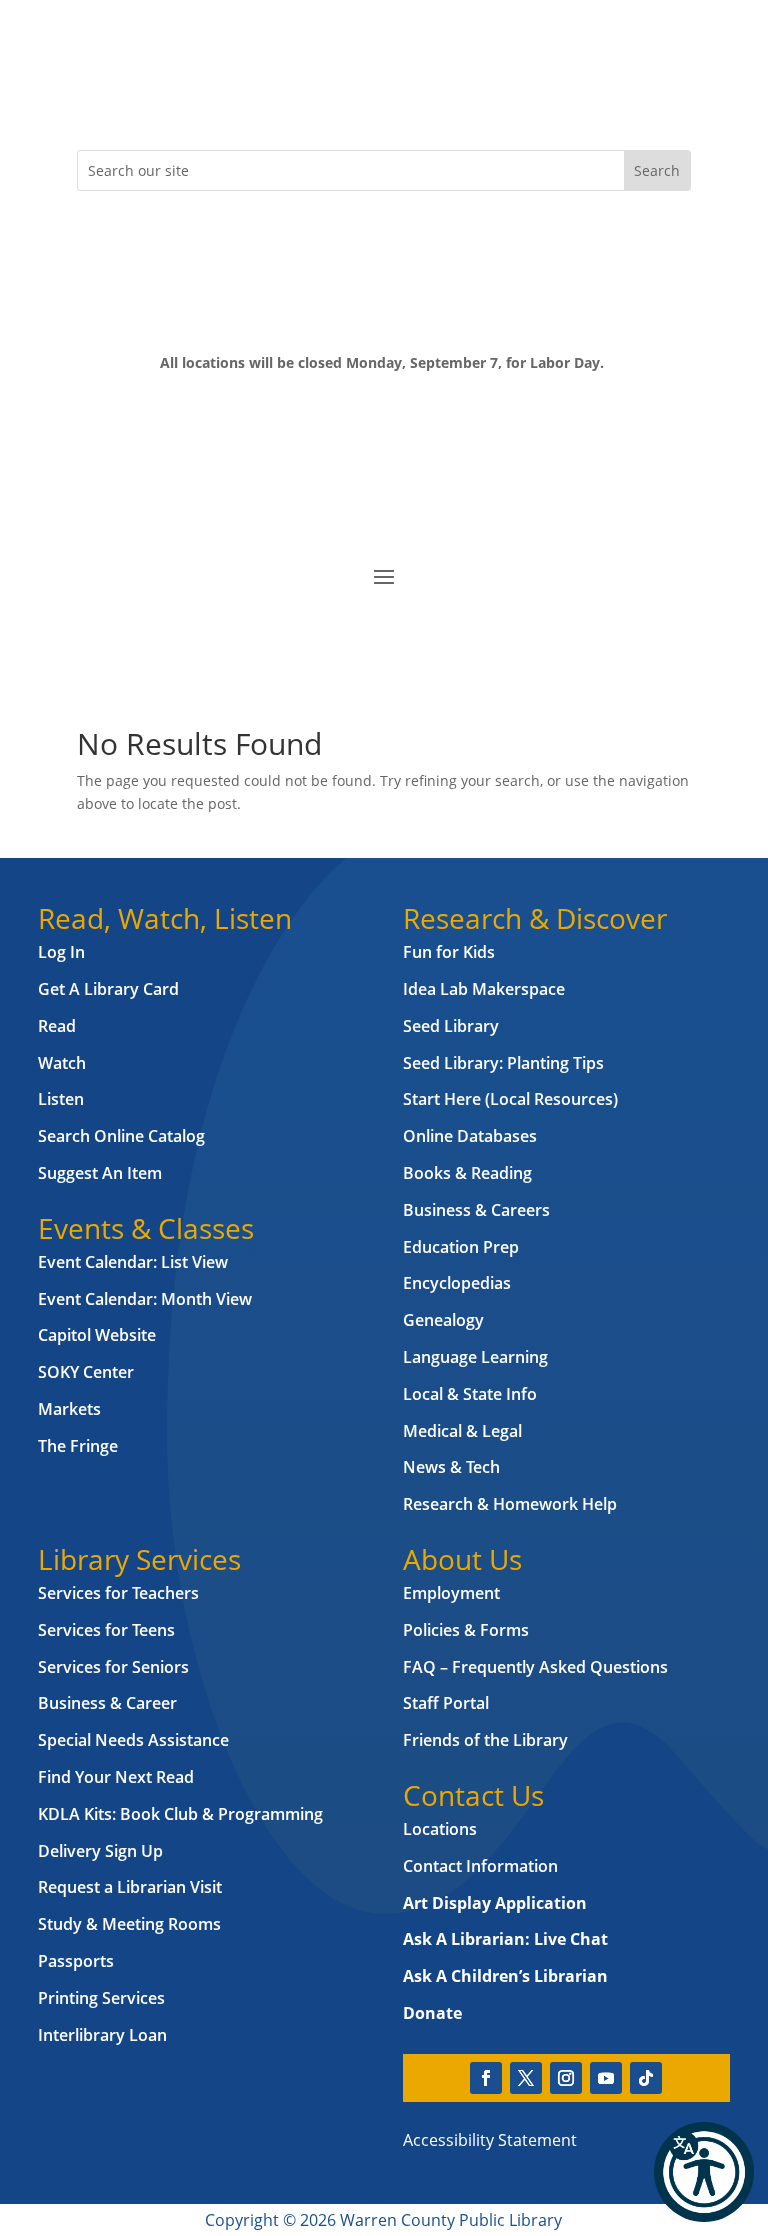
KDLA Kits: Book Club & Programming (180, 1814)
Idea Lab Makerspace (484, 989)
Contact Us (473, 1795)
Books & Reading (467, 1173)
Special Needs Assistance (133, 1740)
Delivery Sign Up (100, 1851)
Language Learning (475, 1357)
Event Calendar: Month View (145, 1299)
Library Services (139, 1559)
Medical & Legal (462, 1431)
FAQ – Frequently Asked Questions (535, 1667)
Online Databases (470, 1136)
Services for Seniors (113, 1667)
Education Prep (461, 1247)
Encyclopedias (457, 1283)
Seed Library (451, 1026)
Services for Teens (106, 1630)
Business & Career (107, 1703)
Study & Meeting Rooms (129, 1924)
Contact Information (480, 1866)
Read (57, 1026)
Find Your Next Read (116, 1777)
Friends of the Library (485, 1740)
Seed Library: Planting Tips (503, 1063)
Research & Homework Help (510, 1504)
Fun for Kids (449, 952)
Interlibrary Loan (102, 2035)
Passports (76, 1961)
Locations (440, 1829)
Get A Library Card (108, 989)
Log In (61, 952)
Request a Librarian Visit (130, 1887)
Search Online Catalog (121, 1136)
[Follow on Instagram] (173, 96)
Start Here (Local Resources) (510, 1099)
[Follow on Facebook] (93, 96)
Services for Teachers (118, 1593)
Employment (451, 1593)
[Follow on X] (133, 96)
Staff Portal (446, 1703)
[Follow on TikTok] (253, 96)
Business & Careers (476, 1210)
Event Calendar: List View (133, 1262)
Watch (62, 1063)
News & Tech (451, 1467)
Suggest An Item (100, 1173)
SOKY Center (86, 1372)
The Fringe (78, 1446)
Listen (61, 1099)
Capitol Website (97, 1335)
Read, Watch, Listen (165, 918)
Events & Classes (146, 1228)
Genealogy (443, 1320)
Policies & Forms (466, 1630)
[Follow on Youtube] (213, 96)
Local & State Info (470, 1394)
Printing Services (101, 1998)
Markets (69, 1409)
